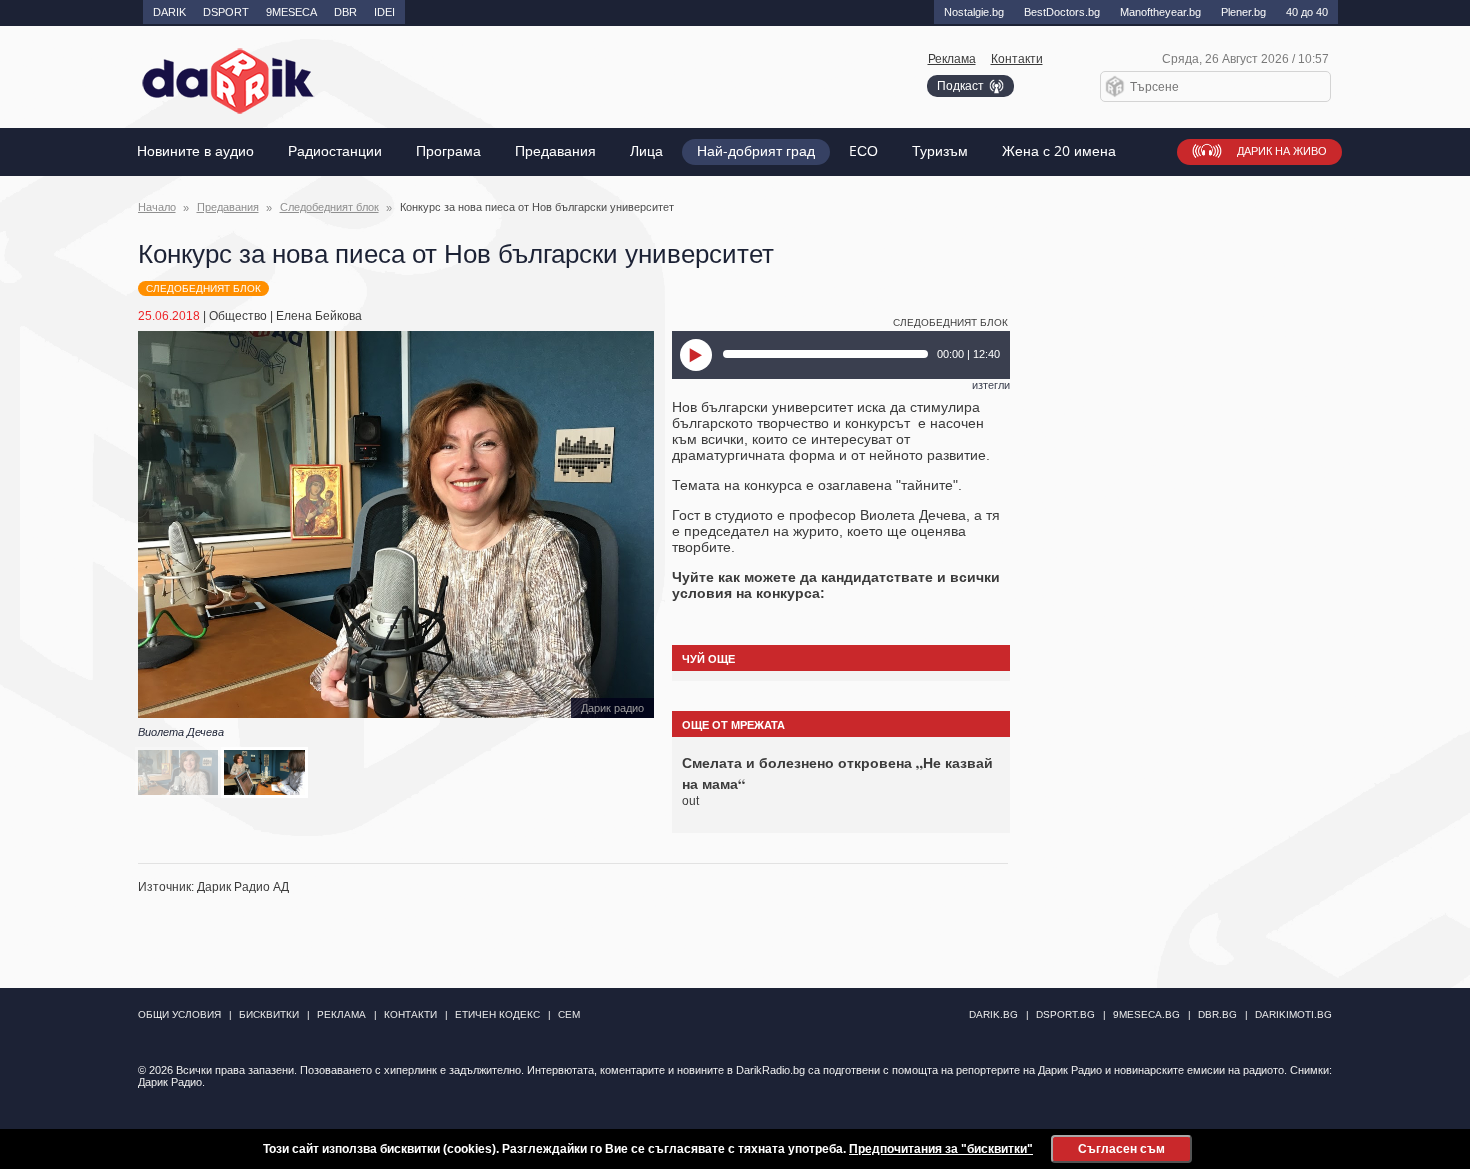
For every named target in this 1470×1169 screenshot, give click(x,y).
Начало (157, 207)
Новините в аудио (195, 151)
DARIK (169, 12)
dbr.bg (1217, 1014)
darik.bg (993, 1014)
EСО (863, 151)
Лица (646, 151)
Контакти (1017, 59)
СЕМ (569, 1014)
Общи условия (179, 1014)
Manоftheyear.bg (1160, 12)
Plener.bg (1243, 12)
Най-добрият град (756, 151)
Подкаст (960, 86)
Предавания (555, 151)
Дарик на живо (1282, 151)
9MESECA (291, 12)
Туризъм (940, 151)
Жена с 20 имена (1059, 151)
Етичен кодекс (497, 1014)
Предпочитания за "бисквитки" (941, 1149)
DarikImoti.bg (1293, 1014)
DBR (345, 12)
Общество (238, 316)
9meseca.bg (1146, 1014)
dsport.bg (1065, 1014)
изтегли (991, 385)
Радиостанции (335, 151)
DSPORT (226, 12)
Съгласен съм (1121, 1149)
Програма (448, 151)
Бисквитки (269, 1014)
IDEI (384, 12)
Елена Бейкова (319, 316)
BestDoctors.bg (1062, 12)
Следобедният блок (329, 207)
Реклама (952, 59)
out (690, 801)
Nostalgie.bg (974, 12)
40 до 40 (1307, 12)
